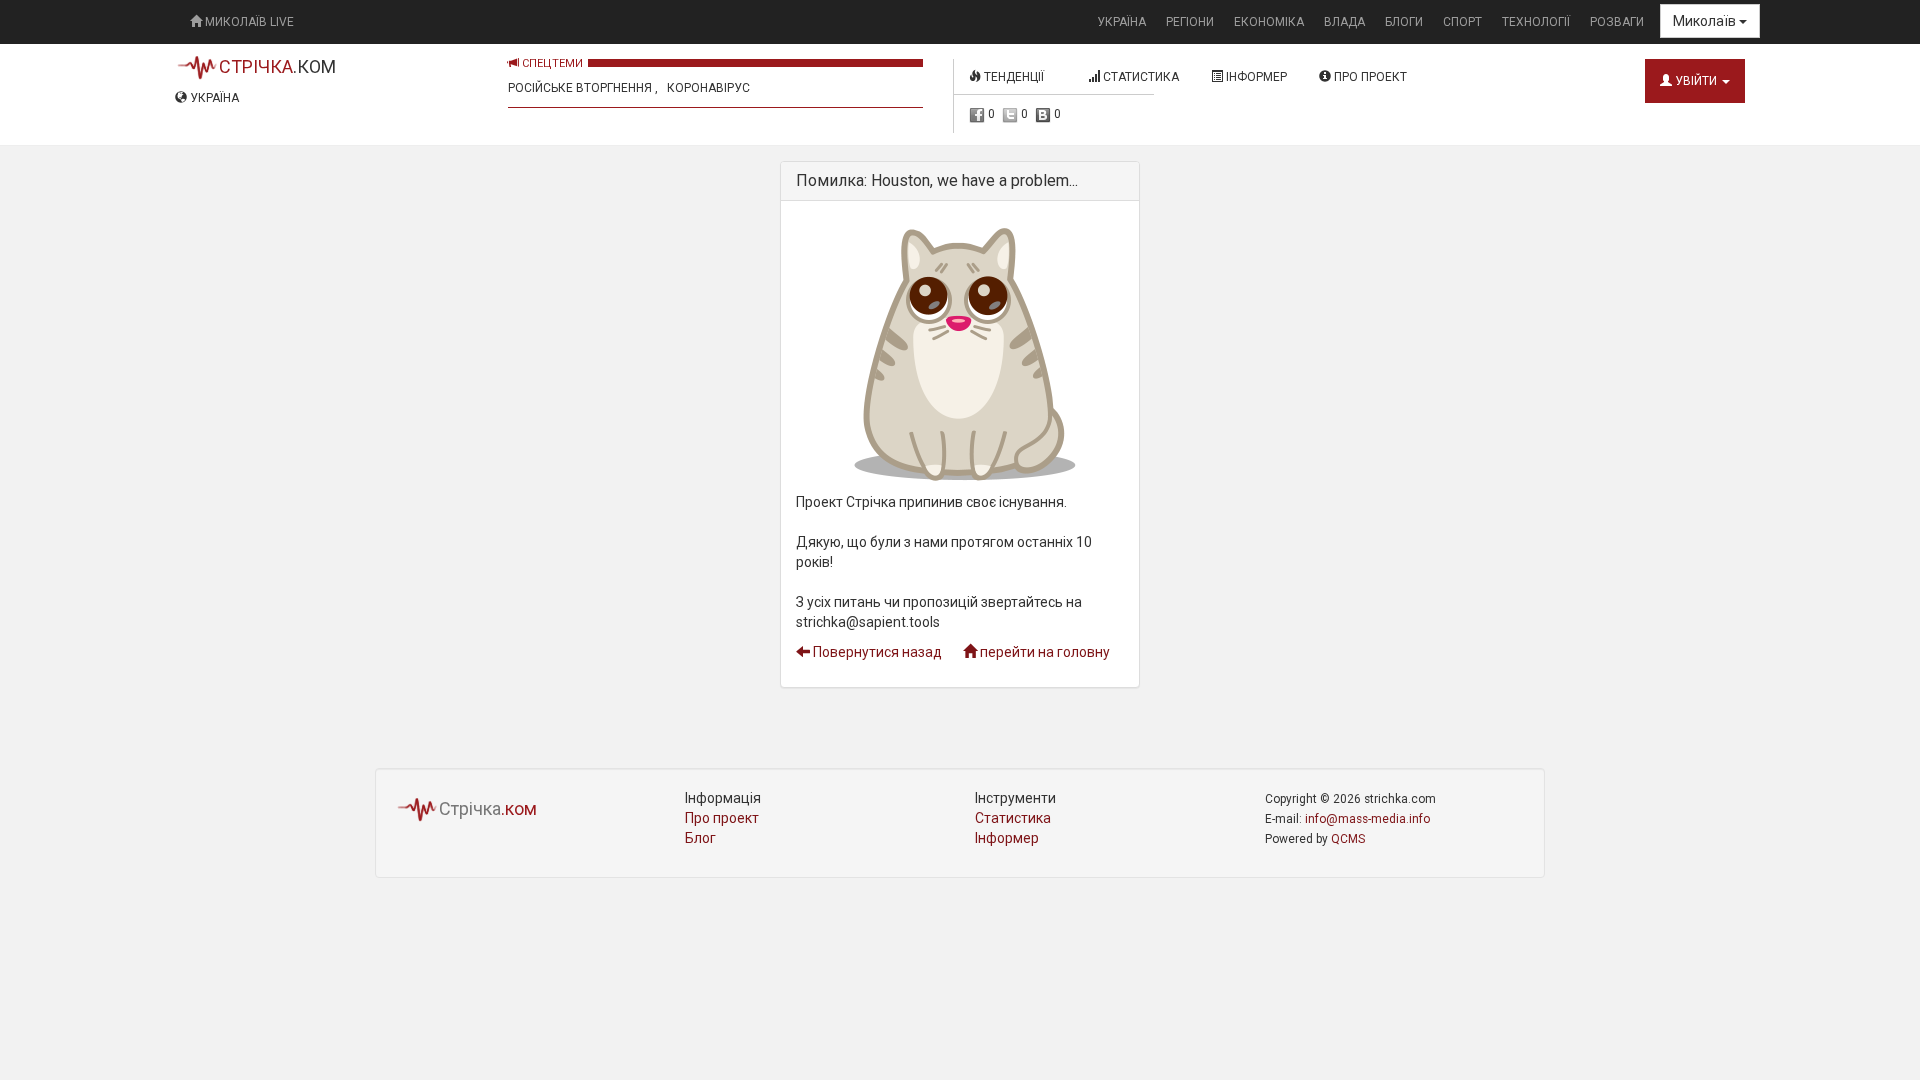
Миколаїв (1706, 21)
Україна (1121, 22)
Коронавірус (708, 88)
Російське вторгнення (580, 88)
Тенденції (1018, 77)
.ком (277, 66)
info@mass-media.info (1367, 819)
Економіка (1269, 22)
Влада (1344, 22)
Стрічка (488, 808)
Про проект (1369, 77)
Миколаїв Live (248, 22)
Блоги (1404, 22)
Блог (700, 838)
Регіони (1190, 22)
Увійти (1696, 81)
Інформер (1255, 77)
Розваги (1617, 22)
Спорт (1462, 22)
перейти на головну (1043, 652)
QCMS (1348, 839)
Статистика (1139, 77)
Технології (1536, 22)
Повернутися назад (876, 652)
